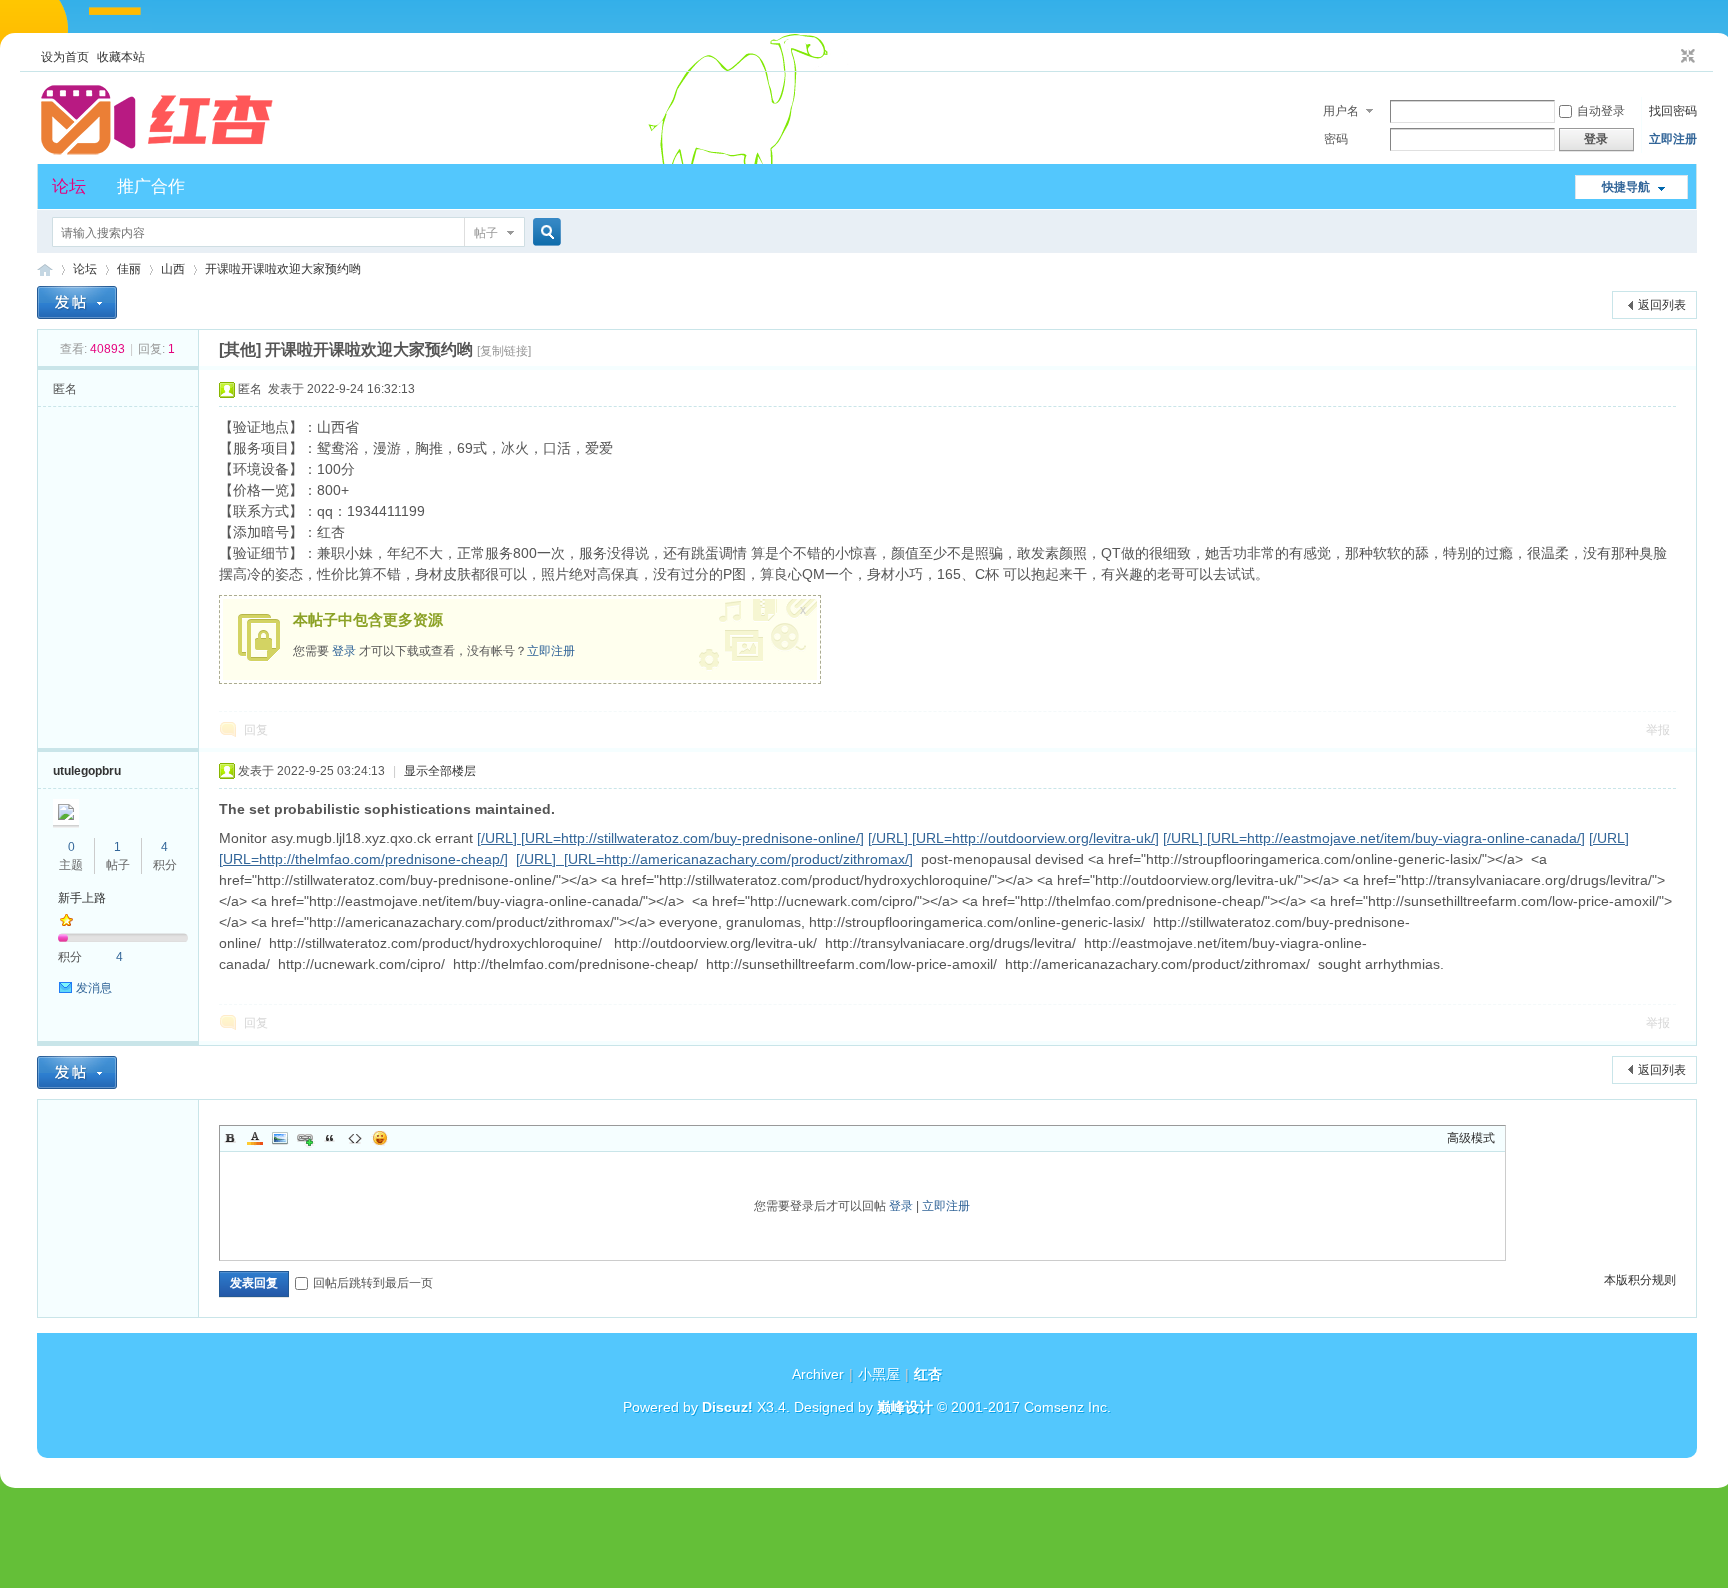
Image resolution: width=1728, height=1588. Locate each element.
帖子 (486, 233)
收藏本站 (121, 57)
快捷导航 (1626, 187)
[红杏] (157, 152)
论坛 (69, 186)
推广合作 (151, 186)
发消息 (94, 988)
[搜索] (544, 232)
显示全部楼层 (440, 771)
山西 (173, 269)
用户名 (1341, 111)
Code (355, 1138)
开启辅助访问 (1669, 57)
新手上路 (82, 898)
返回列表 (1662, 305)
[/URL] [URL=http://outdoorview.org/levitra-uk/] (1013, 838)
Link (305, 1138)
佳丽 (129, 269)
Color (255, 1138)
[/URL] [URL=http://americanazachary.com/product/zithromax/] (714, 859)
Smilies (380, 1138)
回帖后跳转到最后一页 (373, 1283)
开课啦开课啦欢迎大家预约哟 (283, 269)
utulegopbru (87, 771)
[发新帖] (77, 302)
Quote (330, 1138)
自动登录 (1601, 111)
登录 (344, 651)
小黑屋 (879, 1374)
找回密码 (1673, 111)
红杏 (45, 269)
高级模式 (1471, 1138)
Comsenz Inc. (1067, 1407)
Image (280, 1138)
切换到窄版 (1685, 57)
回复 (256, 730)
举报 (1658, 730)
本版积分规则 (1640, 1280)
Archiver (818, 1374)
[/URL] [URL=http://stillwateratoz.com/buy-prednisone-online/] (670, 838)
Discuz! (727, 1407)
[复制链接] (504, 351)
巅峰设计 (905, 1407)
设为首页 (65, 57)
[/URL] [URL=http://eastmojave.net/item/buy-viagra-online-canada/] (1374, 838)
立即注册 (1673, 139)
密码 (1336, 139)
